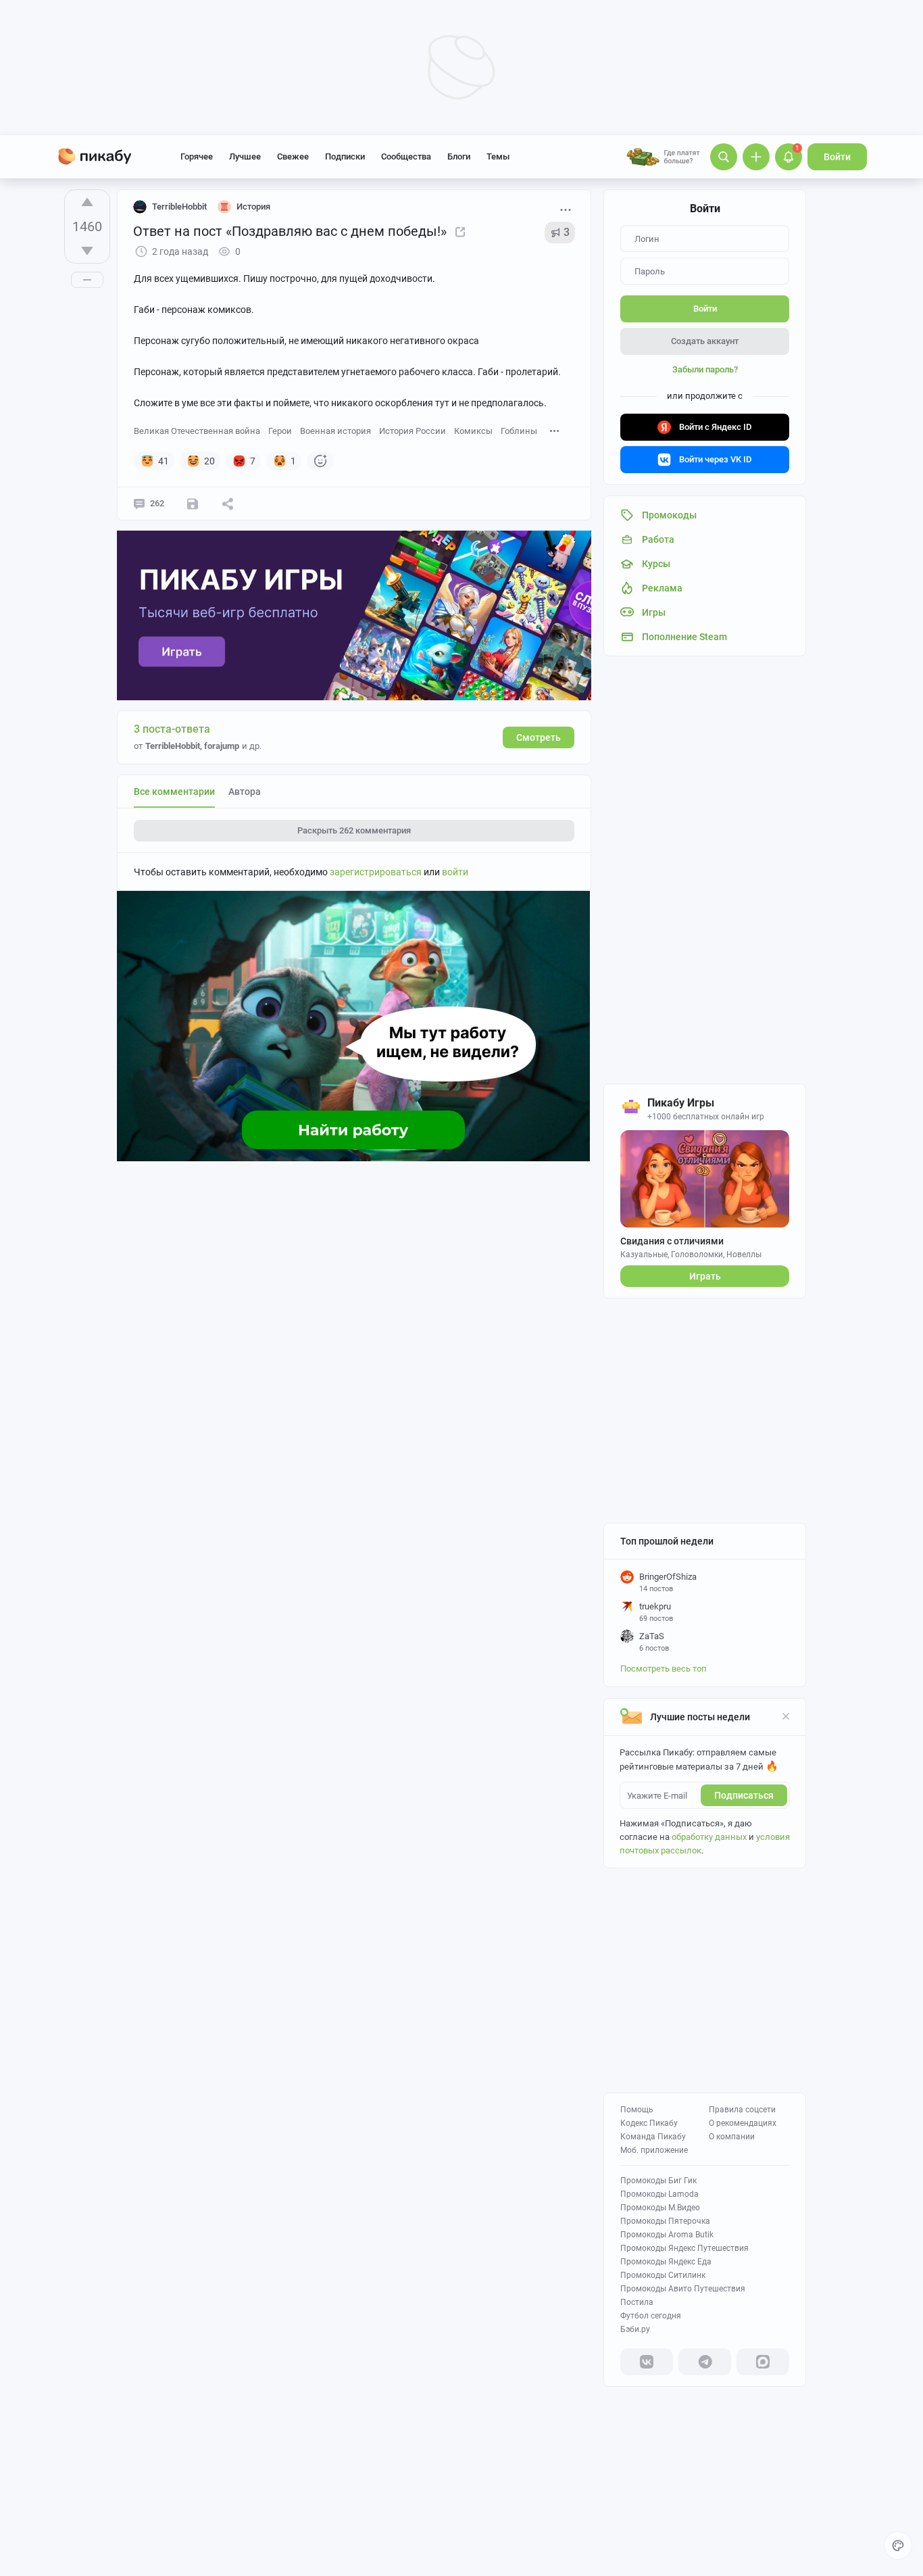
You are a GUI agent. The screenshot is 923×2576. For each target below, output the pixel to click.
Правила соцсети (742, 2110)
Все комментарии (174, 792)
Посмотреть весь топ (664, 1669)
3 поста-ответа (172, 729)
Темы (498, 156)
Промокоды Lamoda (659, 2194)
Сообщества (406, 156)
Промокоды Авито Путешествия (683, 2289)
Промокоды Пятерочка (665, 2221)
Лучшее (245, 156)
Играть (705, 1276)
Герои (280, 431)
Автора (245, 792)
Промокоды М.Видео (660, 2208)
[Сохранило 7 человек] (193, 504)
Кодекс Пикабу (649, 2123)
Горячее (197, 156)
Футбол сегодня (651, 2316)
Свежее (293, 156)
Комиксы (473, 431)
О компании (732, 2137)
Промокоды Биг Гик (658, 2181)
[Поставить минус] (87, 251)
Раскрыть (354, 830)
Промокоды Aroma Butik (667, 2235)
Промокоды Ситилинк (663, 2275)
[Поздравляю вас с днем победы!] (460, 231)
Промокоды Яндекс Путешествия (684, 2248)
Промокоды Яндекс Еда (666, 2262)
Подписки (345, 156)
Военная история (335, 431)
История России (413, 431)
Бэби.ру (635, 2329)
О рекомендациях (743, 2123)
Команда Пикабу (653, 2137)
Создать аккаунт (705, 341)
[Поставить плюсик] (87, 202)
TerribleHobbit (179, 206)
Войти (837, 157)
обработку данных (709, 1837)
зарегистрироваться (376, 872)
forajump (222, 746)
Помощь (637, 2110)
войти (455, 872)
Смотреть (539, 737)
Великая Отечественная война (197, 431)
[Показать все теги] (555, 430)
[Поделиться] (228, 504)
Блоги (459, 156)
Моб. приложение (654, 2150)
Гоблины (519, 431)
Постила (637, 2302)
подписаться (744, 1795)
